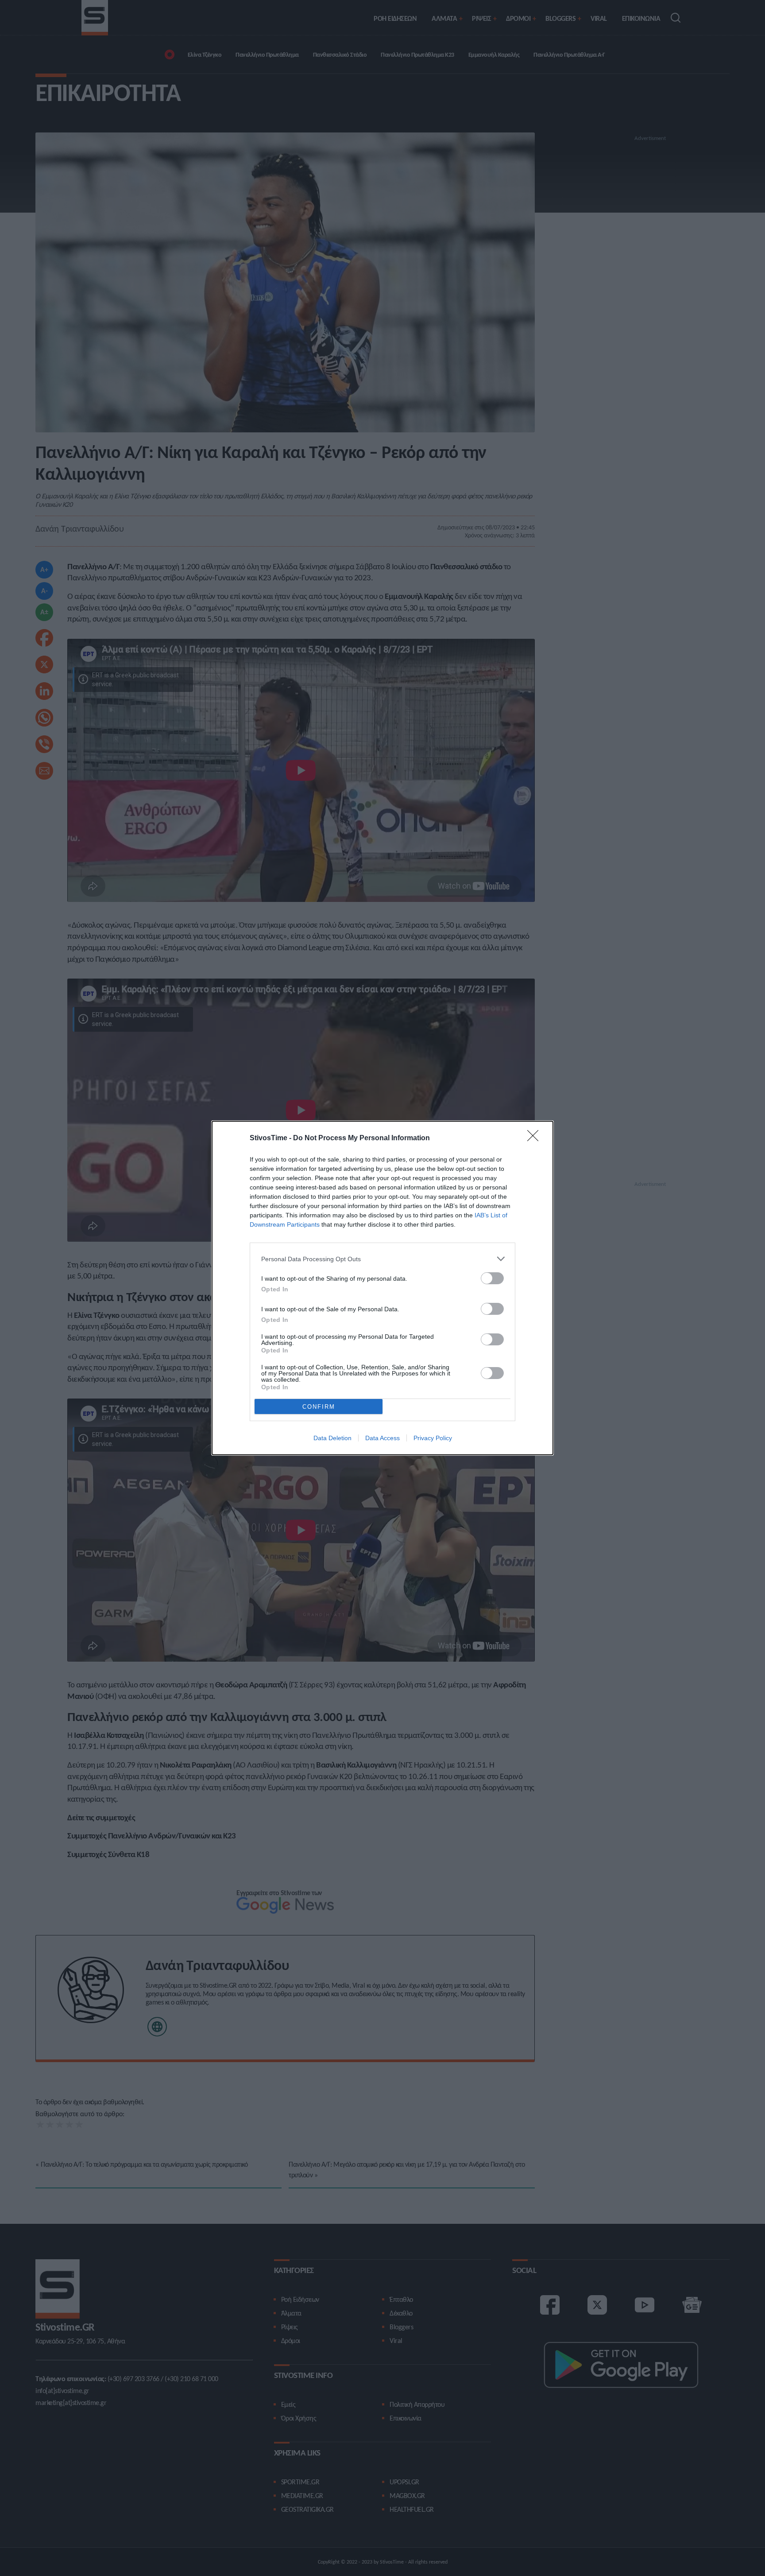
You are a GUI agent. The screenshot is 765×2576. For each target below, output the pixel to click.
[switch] (492, 1278)
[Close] (536, 1138)
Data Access (382, 1438)
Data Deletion (332, 1438)
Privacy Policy (433, 1438)
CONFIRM (319, 1407)
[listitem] (382, 1259)
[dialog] (382, 1288)
